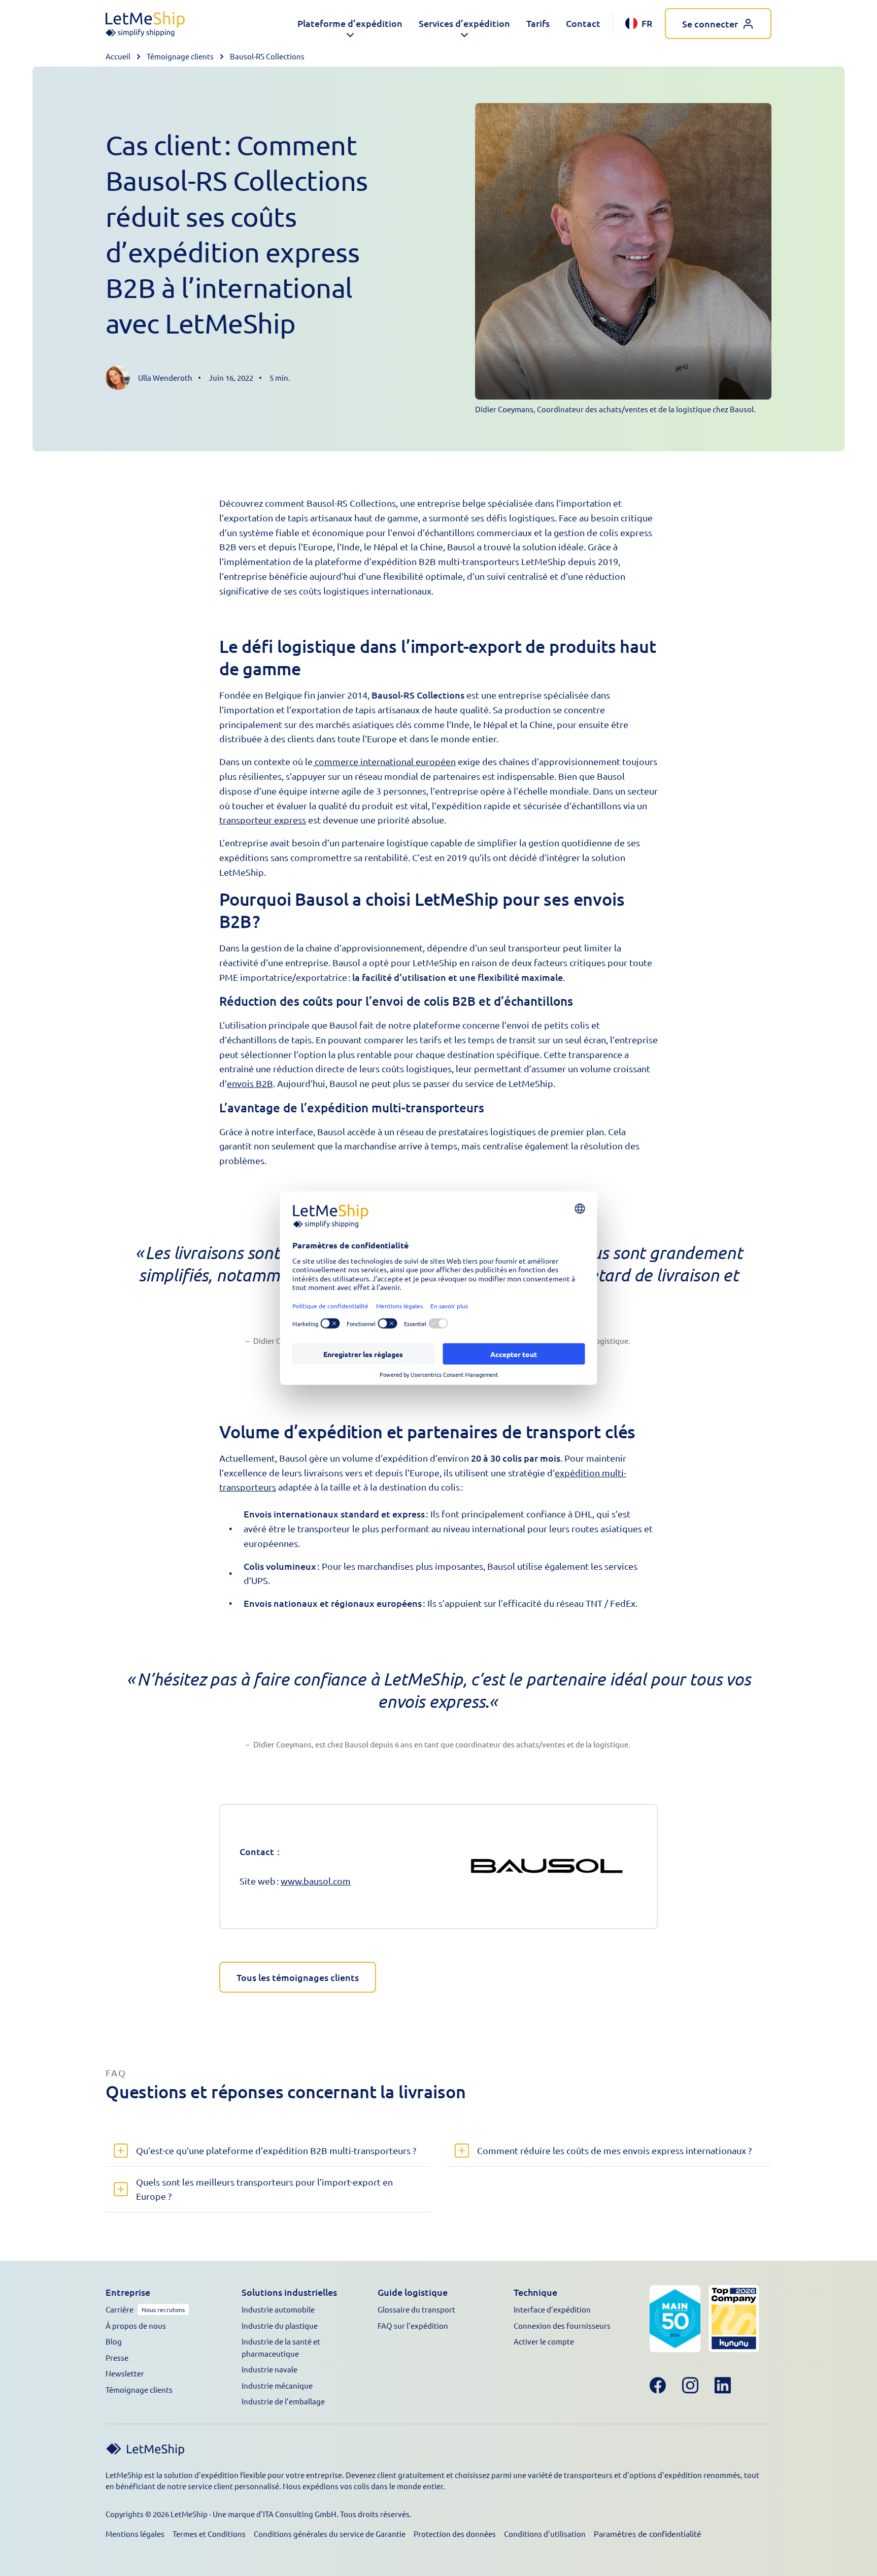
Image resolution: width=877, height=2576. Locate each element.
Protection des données (455, 2534)
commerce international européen (384, 761)
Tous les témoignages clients (298, 1977)
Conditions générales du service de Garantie (330, 2534)
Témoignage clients (180, 56)
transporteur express (263, 820)
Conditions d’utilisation (545, 2534)
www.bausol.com (316, 1881)
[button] (350, 24)
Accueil (118, 56)
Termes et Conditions (209, 2534)
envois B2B (250, 1083)
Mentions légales (135, 2534)
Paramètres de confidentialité (648, 2533)
